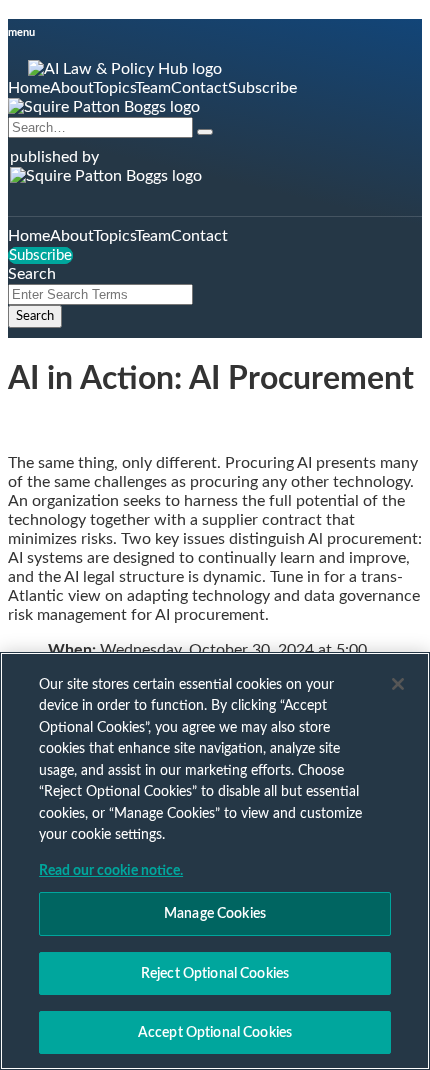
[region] (215, 861)
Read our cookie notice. (111, 870)
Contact (199, 88)
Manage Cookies (215, 913)
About (71, 88)
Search (35, 316)
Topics (114, 88)
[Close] (398, 684)
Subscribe (262, 88)
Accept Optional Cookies (215, 1032)
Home (29, 88)
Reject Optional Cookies (215, 973)
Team (153, 88)
